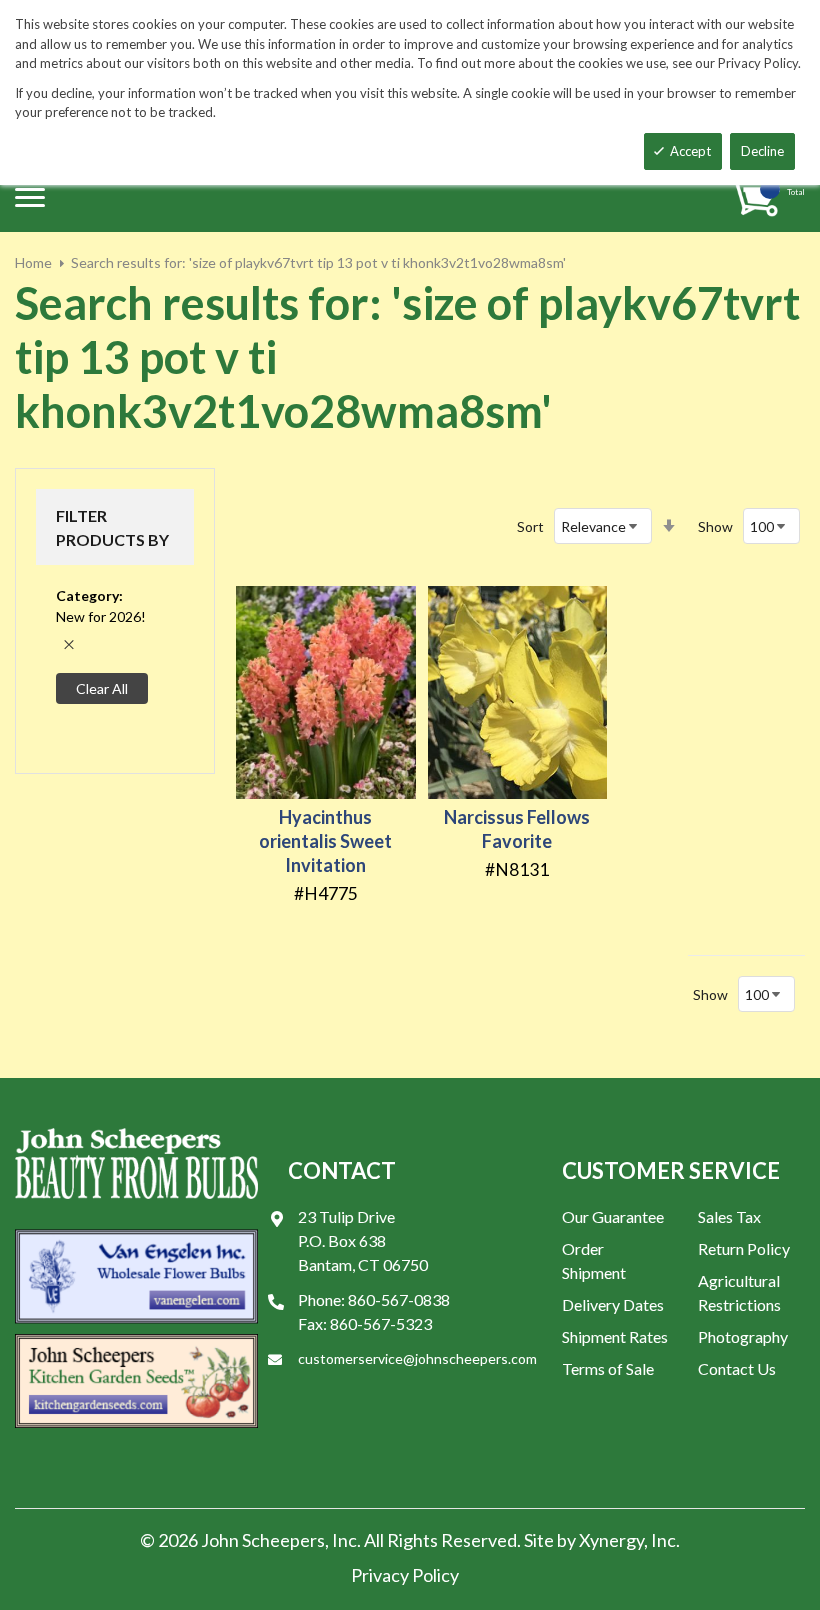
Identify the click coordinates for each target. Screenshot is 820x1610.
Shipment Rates (615, 1336)
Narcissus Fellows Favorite (517, 829)
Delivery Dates (613, 1304)
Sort (530, 526)
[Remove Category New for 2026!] (69, 644)
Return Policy (744, 1248)
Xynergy (611, 1540)
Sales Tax (729, 1216)
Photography (743, 1336)
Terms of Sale (608, 1368)
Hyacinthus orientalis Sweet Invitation (325, 841)
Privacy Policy (405, 1575)
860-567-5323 (381, 1323)
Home (33, 262)
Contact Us (737, 1368)
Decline (762, 151)
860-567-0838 (399, 1299)
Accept (690, 151)
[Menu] (30, 197)
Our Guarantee (613, 1216)
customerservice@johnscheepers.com (417, 1358)
